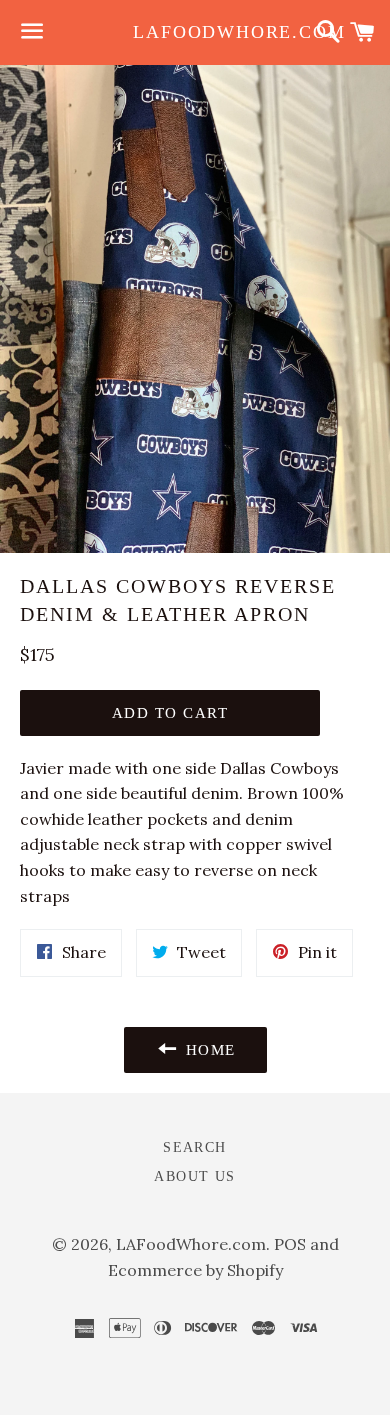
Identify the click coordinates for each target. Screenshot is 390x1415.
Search (194, 1147)
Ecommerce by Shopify (195, 1270)
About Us (194, 1176)
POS (290, 1244)
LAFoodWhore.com (194, 32)
